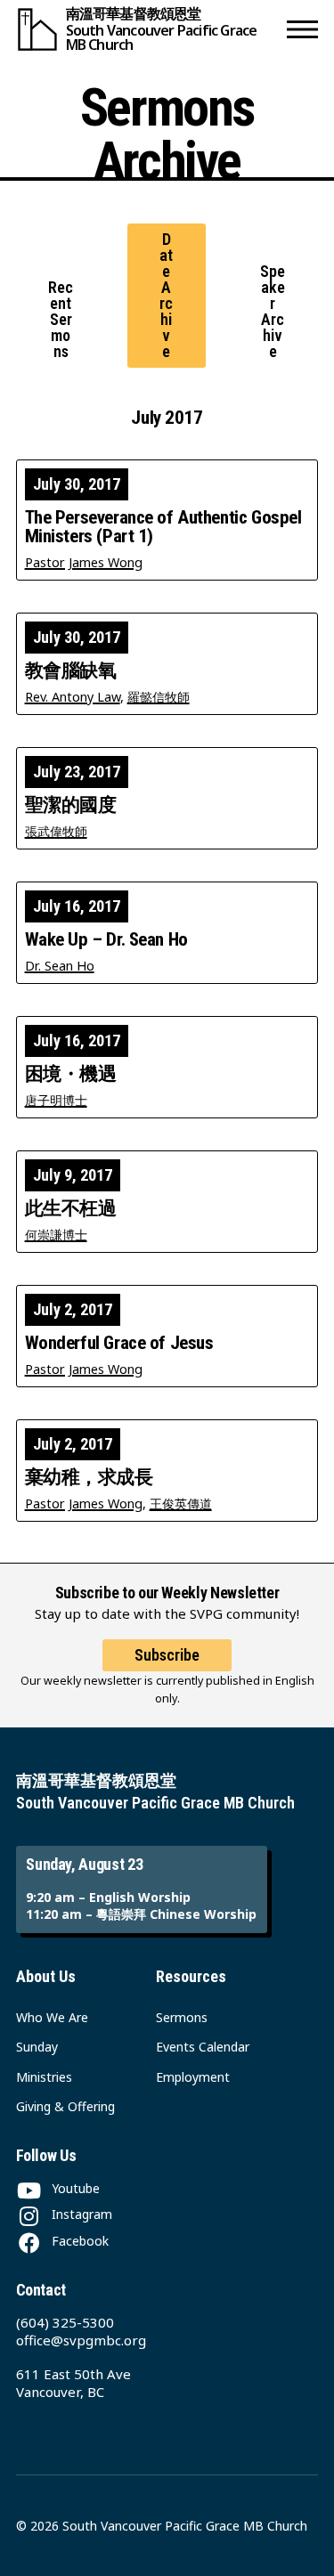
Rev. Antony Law (73, 697)
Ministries (44, 2077)
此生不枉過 (71, 1209)
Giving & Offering (65, 2106)
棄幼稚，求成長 (89, 1478)
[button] (302, 29)
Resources (191, 1976)
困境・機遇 (71, 1074)
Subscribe (167, 1655)
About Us (46, 1976)
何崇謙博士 (56, 1235)
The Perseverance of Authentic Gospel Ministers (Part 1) (163, 527)
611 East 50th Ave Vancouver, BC (73, 2383)
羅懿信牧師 (159, 697)
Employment (193, 2077)
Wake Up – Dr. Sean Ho (106, 940)
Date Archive (166, 295)
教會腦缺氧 (71, 671)
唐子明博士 (56, 1100)
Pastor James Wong (84, 562)
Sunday (37, 2047)
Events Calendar (203, 2047)
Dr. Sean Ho (60, 966)
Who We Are (52, 2017)
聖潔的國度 (71, 805)
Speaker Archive (273, 311)
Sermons (182, 2017)
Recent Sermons (61, 319)
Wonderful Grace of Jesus (119, 1343)
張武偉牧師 (56, 831)
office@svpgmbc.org (81, 2340)
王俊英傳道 (181, 1503)
